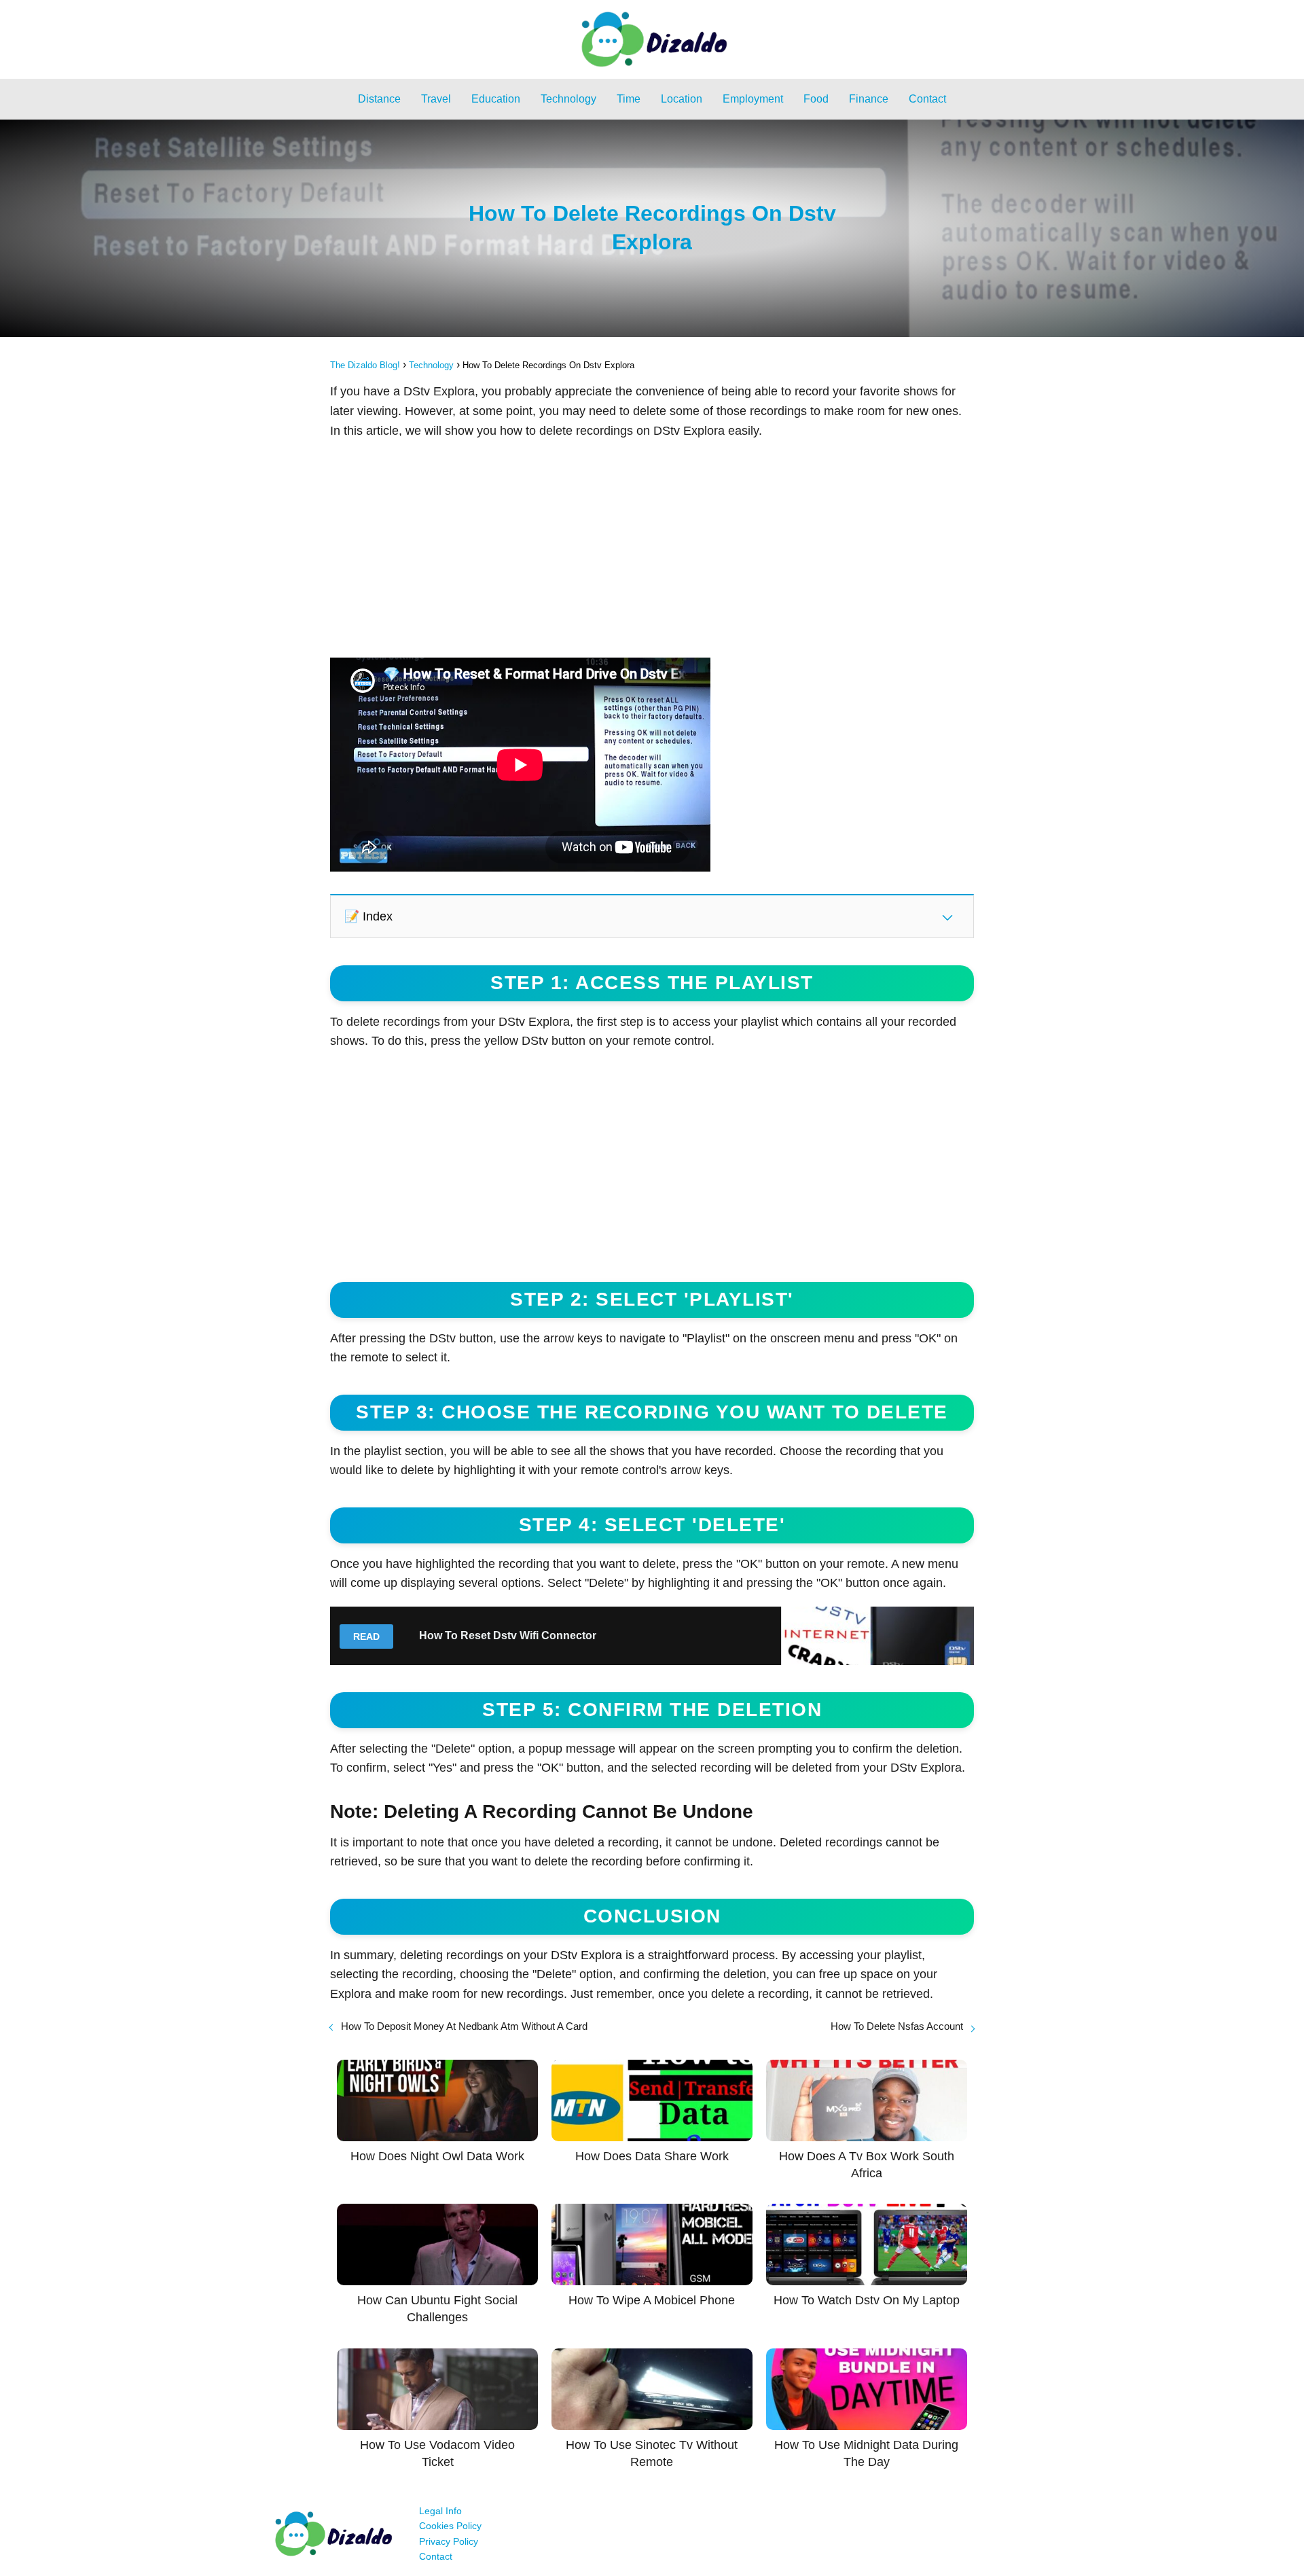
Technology (568, 99)
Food (816, 99)
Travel (436, 99)
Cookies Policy (450, 2526)
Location (682, 99)
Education (496, 99)
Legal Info (440, 2511)
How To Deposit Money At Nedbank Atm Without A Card (464, 2026)
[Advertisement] (652, 549)
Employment (753, 99)
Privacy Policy (449, 2541)
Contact (927, 99)
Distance (379, 99)
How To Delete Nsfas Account (897, 2026)
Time (629, 99)
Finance (869, 99)
